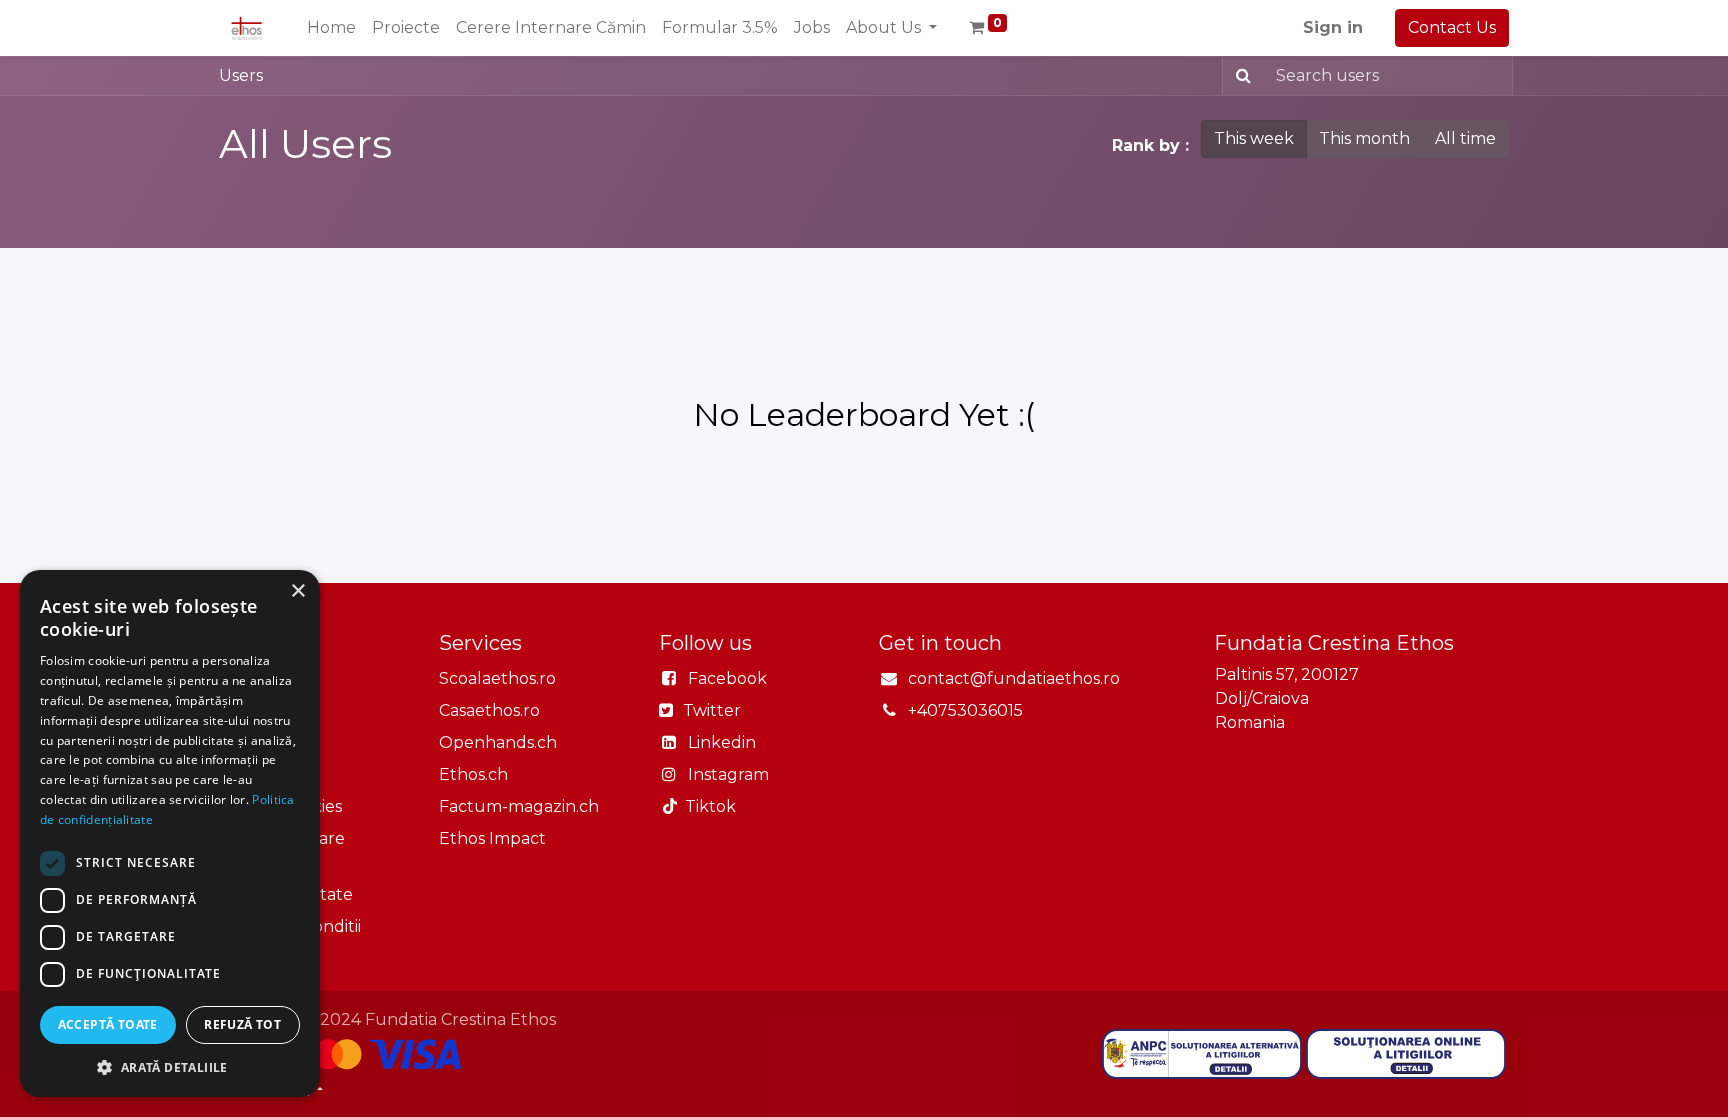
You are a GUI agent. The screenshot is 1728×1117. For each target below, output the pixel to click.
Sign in (1333, 27)
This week (1254, 138)
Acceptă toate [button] (108, 1024)
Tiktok (706, 806)
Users (241, 75)
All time (1465, 138)
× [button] (297, 591)
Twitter (710, 710)
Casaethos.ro (489, 710)
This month (1364, 138)
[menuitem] (331, 28)
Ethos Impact (492, 838)
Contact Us (1452, 27)
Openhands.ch (498, 742)
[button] (170, 1067)
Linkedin (722, 742)
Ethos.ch (473, 774)
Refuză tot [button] (242, 1024)
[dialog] (170, 833)
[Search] (1239, 76)
